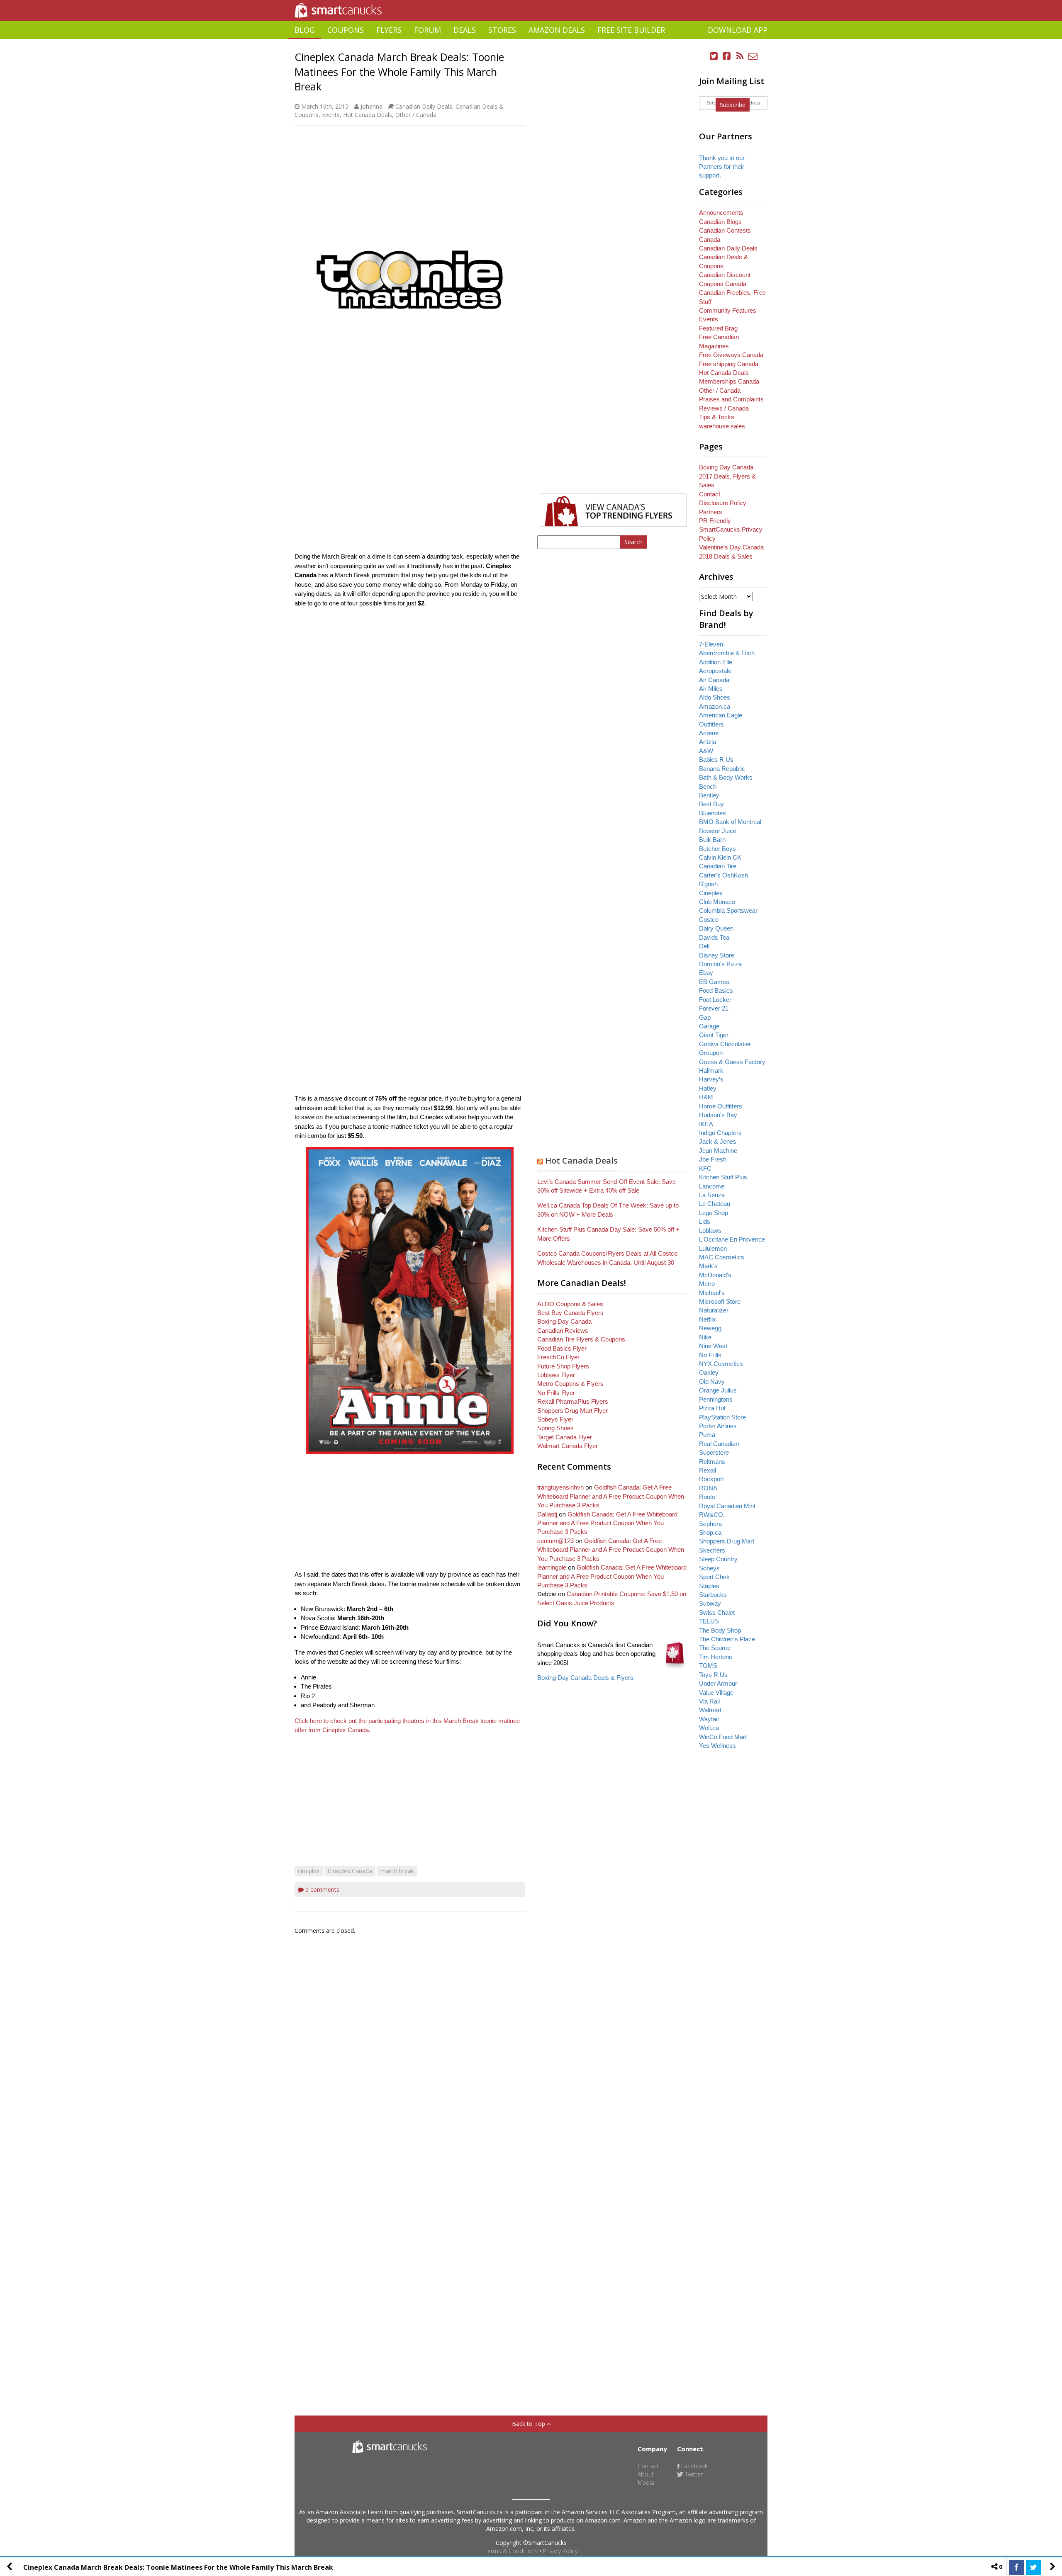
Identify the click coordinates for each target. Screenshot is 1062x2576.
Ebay (706, 973)
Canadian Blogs (720, 222)
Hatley (708, 1088)
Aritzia (708, 742)
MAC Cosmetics (722, 1257)
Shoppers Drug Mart (727, 1541)
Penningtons (716, 1399)
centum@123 (555, 1541)
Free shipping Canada (729, 364)
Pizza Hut (712, 1408)
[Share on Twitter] (1033, 2567)
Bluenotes (712, 813)
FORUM (427, 30)
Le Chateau (715, 1204)
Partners (711, 512)
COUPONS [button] (346, 30)
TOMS (708, 1666)
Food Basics (716, 990)
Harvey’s (711, 1079)
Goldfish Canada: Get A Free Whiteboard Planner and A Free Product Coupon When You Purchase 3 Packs (611, 1496)
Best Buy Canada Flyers (570, 1313)
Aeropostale (715, 671)
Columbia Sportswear (728, 910)
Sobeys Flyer (555, 1419)
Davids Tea (714, 937)
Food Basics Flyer (562, 1348)
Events (331, 115)
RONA (708, 1488)
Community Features (728, 310)
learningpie (552, 1567)
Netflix (708, 1319)
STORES (502, 30)
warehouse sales (722, 426)
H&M (706, 1097)
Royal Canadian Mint (727, 1506)
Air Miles (711, 689)
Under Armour (718, 1683)
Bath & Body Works (726, 777)
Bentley (709, 795)
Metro (707, 1284)
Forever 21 (714, 1008)
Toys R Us (713, 1675)
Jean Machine (718, 1151)
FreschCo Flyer (558, 1357)
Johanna (371, 106)
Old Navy (712, 1382)
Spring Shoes (555, 1428)
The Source (715, 1648)
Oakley (709, 1372)
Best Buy (711, 804)
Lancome (712, 1186)
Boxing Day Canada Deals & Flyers (585, 1678)
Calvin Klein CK (720, 857)
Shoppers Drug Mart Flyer (572, 1411)
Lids (705, 1221)
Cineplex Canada (350, 1871)
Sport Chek (714, 1577)
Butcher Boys (717, 849)
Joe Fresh (713, 1159)
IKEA (706, 1124)
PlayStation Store (722, 1417)
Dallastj (547, 1514)
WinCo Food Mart (723, 1737)
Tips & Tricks (717, 417)
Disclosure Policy (723, 503)
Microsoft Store (720, 1301)
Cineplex (711, 893)
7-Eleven (711, 644)
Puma (707, 1435)
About (646, 2474)
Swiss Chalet (717, 1612)
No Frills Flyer (556, 1393)
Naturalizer (714, 1310)
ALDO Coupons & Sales (570, 1304)
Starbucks (713, 1595)
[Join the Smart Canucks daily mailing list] (753, 56)
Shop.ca (710, 1532)
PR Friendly (715, 521)
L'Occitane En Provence (732, 1239)
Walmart (710, 1710)
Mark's (708, 1266)
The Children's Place (727, 1639)
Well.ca (709, 1728)
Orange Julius (718, 1390)
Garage (709, 1026)
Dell (704, 946)
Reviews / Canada (724, 408)
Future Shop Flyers (563, 1366)
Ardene (709, 733)
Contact (710, 494)
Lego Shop (714, 1213)
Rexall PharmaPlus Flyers (573, 1401)
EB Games (714, 982)
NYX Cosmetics (721, 1364)
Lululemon (713, 1248)
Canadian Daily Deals (424, 106)
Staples (709, 1586)
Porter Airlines (718, 1426)
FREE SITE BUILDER (631, 30)
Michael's (712, 1293)
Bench (708, 786)
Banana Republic (722, 769)
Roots (707, 1497)
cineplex (309, 1871)
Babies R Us (716, 759)
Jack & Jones (718, 1141)
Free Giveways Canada (731, 355)
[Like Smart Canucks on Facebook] (727, 56)
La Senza (712, 1195)
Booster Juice (718, 831)
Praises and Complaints (731, 399)
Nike (705, 1337)
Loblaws (710, 1231)
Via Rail (709, 1701)
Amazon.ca (715, 706)
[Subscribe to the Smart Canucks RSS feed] (740, 56)
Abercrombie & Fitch (727, 653)
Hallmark (711, 1070)
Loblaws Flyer (556, 1375)
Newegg (710, 1328)
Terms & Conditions (511, 2551)
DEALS (465, 30)
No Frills (710, 1355)
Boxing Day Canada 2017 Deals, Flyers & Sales (727, 476)
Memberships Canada (729, 381)
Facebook (694, 2466)
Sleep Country (718, 1559)
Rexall (708, 1470)
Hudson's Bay (718, 1115)
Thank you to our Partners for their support (722, 167)
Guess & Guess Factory (732, 1062)
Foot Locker (715, 1000)
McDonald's (715, 1275)
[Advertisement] (531, 42)
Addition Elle (716, 662)
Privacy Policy (560, 2551)
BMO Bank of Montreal (730, 822)
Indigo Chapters (720, 1133)
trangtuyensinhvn (560, 1487)
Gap (705, 1017)
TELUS (709, 1621)
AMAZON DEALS (557, 30)
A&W (706, 751)
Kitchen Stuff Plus (723, 1177)
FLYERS (389, 30)
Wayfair (709, 1719)
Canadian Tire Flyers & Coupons (581, 1339)
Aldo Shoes (715, 697)
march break (397, 1871)
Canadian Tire (718, 866)
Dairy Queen (716, 928)
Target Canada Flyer (565, 1437)
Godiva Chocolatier (725, 1044)
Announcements (721, 213)
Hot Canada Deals (368, 115)
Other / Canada (416, 115)
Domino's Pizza (720, 964)
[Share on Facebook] (1016, 2567)
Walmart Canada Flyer (568, 1446)
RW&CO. (712, 1515)
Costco (709, 920)
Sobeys (709, 1568)
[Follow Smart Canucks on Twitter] (714, 56)
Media (646, 2482)
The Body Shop (720, 1630)
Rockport (711, 1479)
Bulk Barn (712, 840)
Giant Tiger (714, 1035)
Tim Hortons (716, 1657)
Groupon (711, 1053)
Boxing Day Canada (564, 1321)
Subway (710, 1603)
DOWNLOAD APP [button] (738, 30)
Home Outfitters (721, 1106)
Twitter (693, 2474)
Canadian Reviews (563, 1331)
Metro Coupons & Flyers (570, 1384)
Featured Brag (718, 328)
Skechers (712, 1550)
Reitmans (712, 1462)
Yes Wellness (717, 1746)
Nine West (713, 1346)
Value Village (716, 1693)
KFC (705, 1168)
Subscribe (733, 105)
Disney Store (717, 955)
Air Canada (714, 680)
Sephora (710, 1524)
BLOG (305, 30)
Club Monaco (717, 902)
